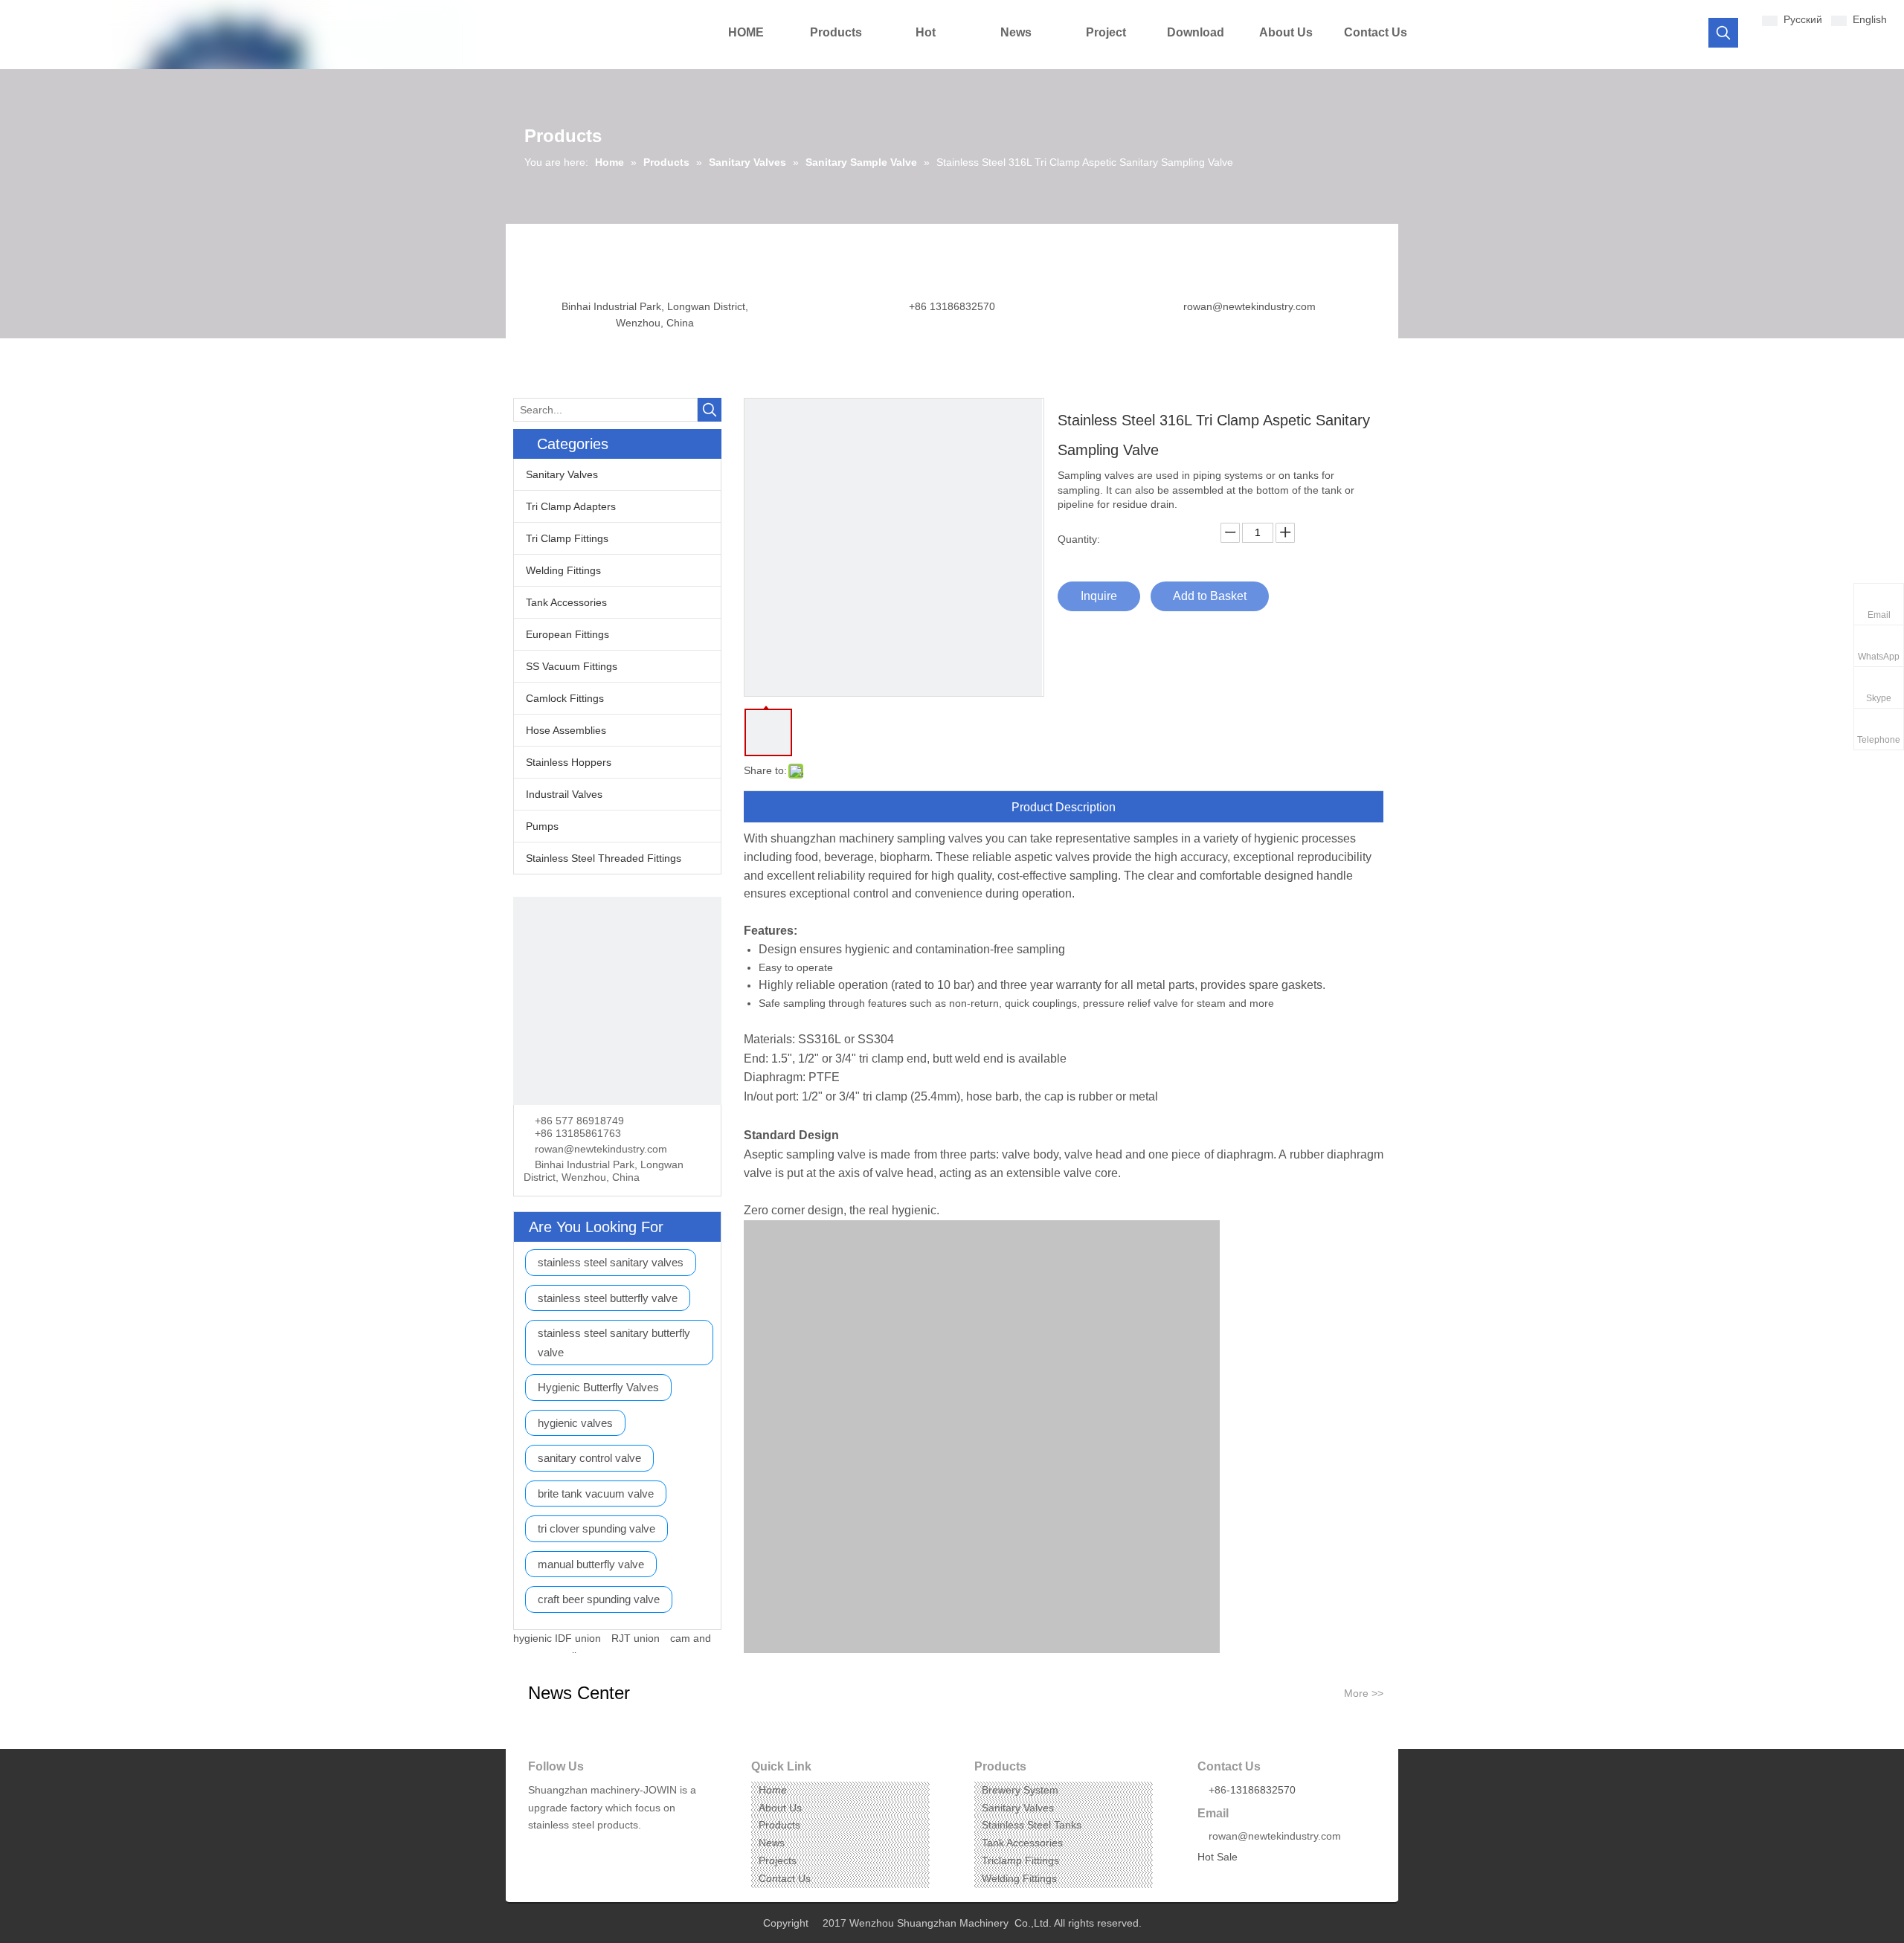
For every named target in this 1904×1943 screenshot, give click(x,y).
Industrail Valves (564, 794)
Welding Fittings (563, 570)
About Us (780, 1808)
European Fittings (567, 634)
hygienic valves (575, 1423)
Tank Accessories (566, 602)
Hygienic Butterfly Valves (598, 1387)
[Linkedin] (561, 1848)
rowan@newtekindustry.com (1249, 306)
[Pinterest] (607, 1848)
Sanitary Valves (562, 474)
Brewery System (1020, 1790)
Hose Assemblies (566, 730)
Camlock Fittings (565, 698)
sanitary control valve (589, 1458)
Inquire (1099, 596)
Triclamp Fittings (1020, 1860)
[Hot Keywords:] (1723, 33)
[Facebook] (538, 1848)
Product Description (1064, 807)
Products (779, 1825)
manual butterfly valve (591, 1564)
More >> (1364, 1693)
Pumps (542, 826)
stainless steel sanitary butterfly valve (614, 1343)
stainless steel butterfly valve (608, 1298)
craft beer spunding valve (599, 1599)
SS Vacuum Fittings (572, 666)
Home (773, 1790)
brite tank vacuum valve (596, 1493)
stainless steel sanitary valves (611, 1262)
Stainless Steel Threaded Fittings (604, 858)
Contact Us (785, 1878)
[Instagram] (584, 1848)
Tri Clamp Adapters (571, 506)
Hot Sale (1218, 1857)
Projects (778, 1860)
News (772, 1843)
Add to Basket (1210, 596)
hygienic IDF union (557, 1638)
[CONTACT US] (617, 1001)
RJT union (636, 1638)
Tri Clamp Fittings (567, 538)
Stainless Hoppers (569, 762)
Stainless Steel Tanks (1032, 1825)
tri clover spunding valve (596, 1528)
